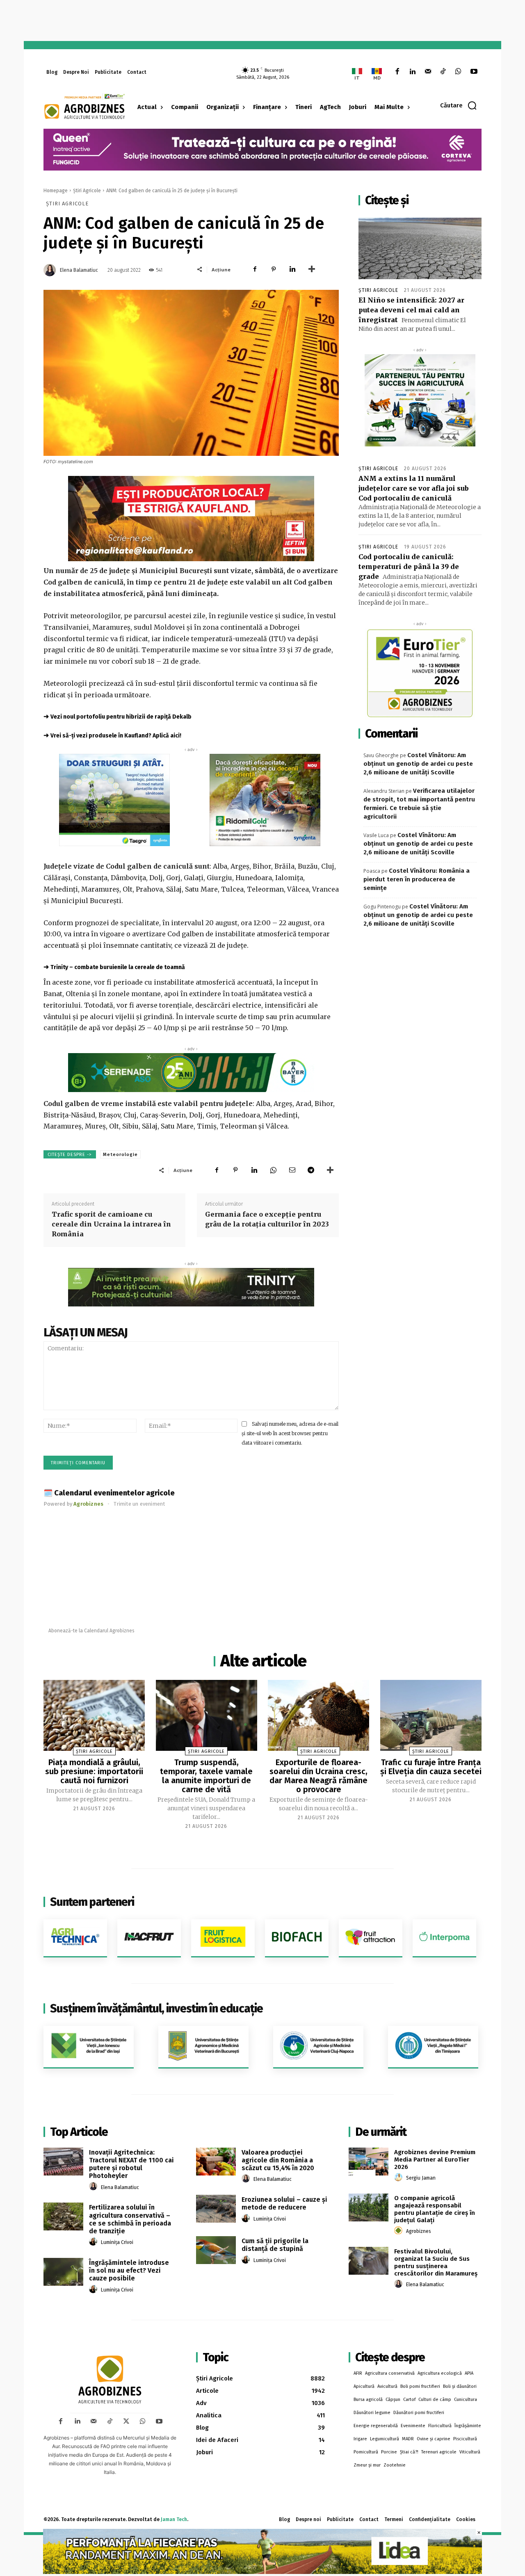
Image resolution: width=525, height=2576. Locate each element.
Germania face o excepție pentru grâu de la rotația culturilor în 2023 (267, 1219)
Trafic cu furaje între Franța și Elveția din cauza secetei (431, 1767)
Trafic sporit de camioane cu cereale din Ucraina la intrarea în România (111, 1224)
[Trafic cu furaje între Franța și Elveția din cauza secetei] (431, 1715)
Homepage (56, 191)
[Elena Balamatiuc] (51, 270)
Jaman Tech (174, 2519)
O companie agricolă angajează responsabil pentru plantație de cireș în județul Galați (435, 2209)
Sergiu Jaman (421, 2178)
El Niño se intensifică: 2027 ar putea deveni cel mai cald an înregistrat (411, 310)
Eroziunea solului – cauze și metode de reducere (284, 2203)
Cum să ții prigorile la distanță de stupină (275, 2245)
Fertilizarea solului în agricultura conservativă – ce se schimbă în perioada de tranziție (130, 2219)
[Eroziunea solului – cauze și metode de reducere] (216, 2209)
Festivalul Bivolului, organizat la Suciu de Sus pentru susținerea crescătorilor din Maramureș (436, 2262)
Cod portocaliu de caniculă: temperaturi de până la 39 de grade (409, 567)
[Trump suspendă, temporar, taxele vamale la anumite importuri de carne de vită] (207, 1715)
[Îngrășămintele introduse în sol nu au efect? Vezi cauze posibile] (63, 2272)
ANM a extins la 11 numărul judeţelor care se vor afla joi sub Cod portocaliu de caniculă (414, 488)
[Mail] (428, 72)
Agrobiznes (419, 2231)
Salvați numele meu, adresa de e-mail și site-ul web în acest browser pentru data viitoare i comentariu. (290, 1433)
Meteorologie (120, 1155)
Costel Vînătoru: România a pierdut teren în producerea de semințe (417, 879)
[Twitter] (126, 2421)
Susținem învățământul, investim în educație (156, 2008)
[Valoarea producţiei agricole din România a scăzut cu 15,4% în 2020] (216, 2162)
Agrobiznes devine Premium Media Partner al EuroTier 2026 (435, 2160)
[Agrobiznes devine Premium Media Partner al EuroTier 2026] (369, 2162)
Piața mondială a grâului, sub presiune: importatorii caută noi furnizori (94, 1771)
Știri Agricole (87, 191)
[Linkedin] (412, 72)
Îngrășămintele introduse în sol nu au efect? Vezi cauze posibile (129, 2270)
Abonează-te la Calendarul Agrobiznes (91, 1631)
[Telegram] (311, 1170)
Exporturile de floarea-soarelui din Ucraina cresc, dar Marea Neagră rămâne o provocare (318, 1776)
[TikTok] (443, 72)
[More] (312, 269)
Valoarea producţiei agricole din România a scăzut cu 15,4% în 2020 (278, 2160)
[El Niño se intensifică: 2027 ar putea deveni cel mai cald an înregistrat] (420, 248)
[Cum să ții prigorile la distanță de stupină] (216, 2250)
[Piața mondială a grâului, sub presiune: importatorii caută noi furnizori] (94, 1715)
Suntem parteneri (92, 1902)
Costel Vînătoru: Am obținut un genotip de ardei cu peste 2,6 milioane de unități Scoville (418, 764)
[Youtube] (474, 72)
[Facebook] (397, 72)
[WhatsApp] (458, 72)
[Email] (292, 1170)
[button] (459, 105)
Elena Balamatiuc (79, 270)
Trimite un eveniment (139, 1504)
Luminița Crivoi (117, 2242)
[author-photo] (94, 2187)
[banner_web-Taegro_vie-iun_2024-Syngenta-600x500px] (114, 800)
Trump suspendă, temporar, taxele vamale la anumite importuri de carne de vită (206, 1776)
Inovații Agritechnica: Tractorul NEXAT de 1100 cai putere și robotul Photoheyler (131, 2164)
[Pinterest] (274, 269)
